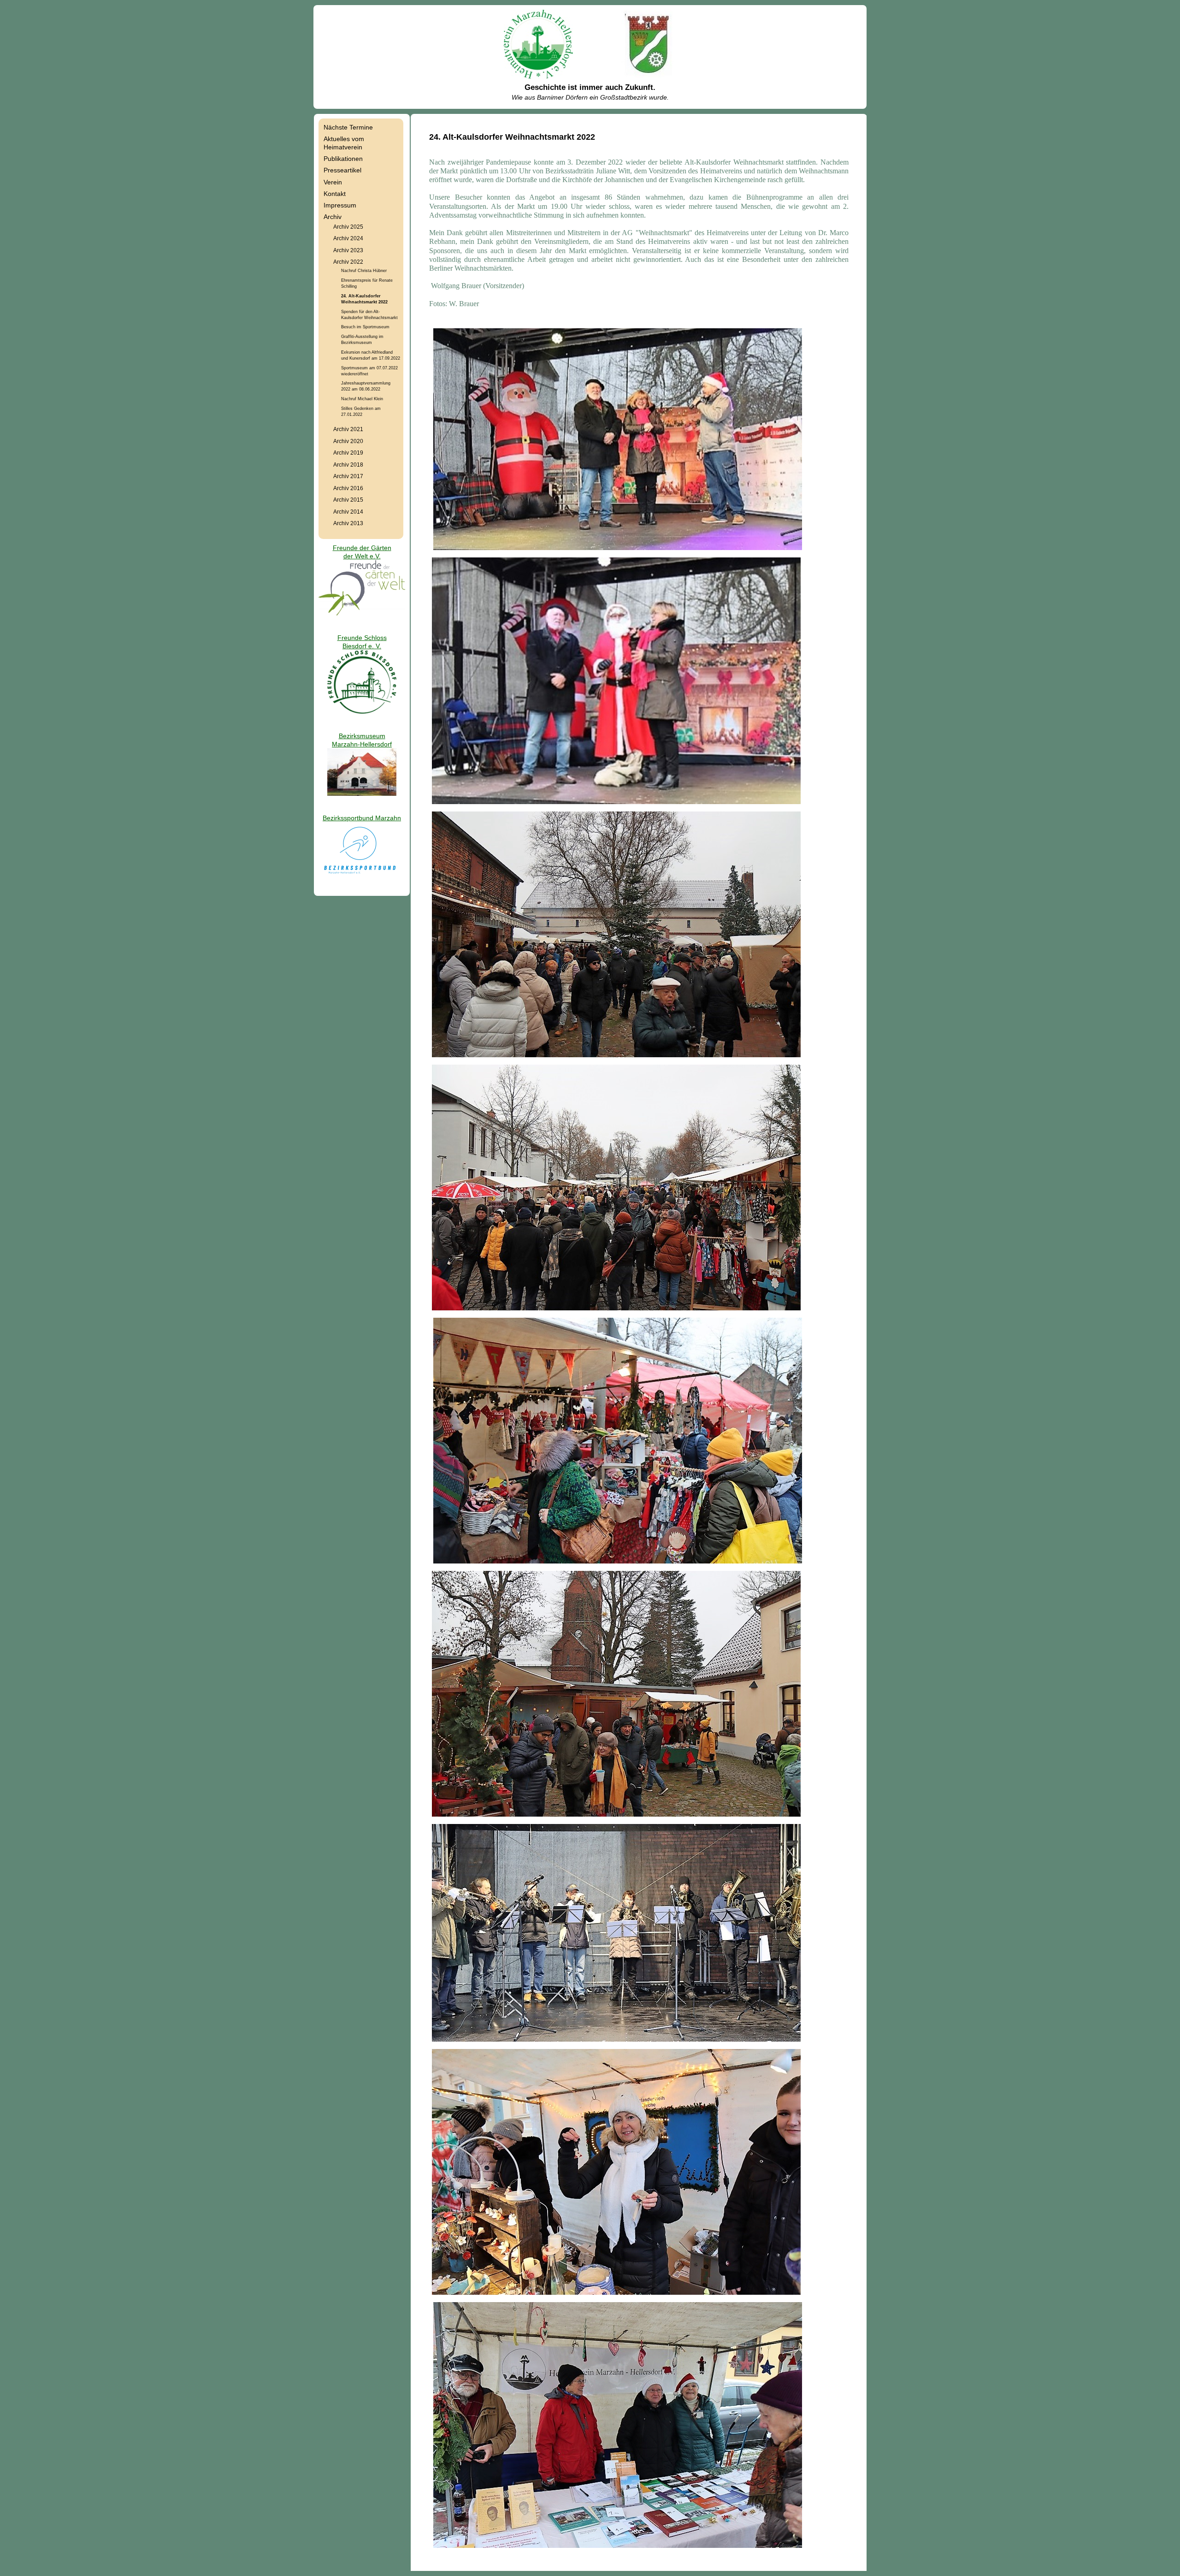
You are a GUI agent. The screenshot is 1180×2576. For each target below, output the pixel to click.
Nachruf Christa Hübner (364, 270)
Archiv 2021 (348, 429)
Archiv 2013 (348, 523)
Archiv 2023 (348, 250)
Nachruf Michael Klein (362, 399)
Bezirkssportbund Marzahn (362, 818)
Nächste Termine (348, 127)
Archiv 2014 (348, 512)
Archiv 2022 (348, 262)
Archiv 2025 (348, 227)
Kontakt (335, 194)
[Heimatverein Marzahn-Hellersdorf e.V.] (538, 77)
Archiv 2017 (348, 476)
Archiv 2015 (348, 500)
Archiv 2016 (348, 488)
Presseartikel (342, 170)
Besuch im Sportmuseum (365, 327)
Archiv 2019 (348, 453)
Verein (333, 182)
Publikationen (343, 159)
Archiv (333, 217)
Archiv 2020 (348, 441)
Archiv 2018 (348, 465)
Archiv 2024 (348, 238)
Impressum (340, 205)
